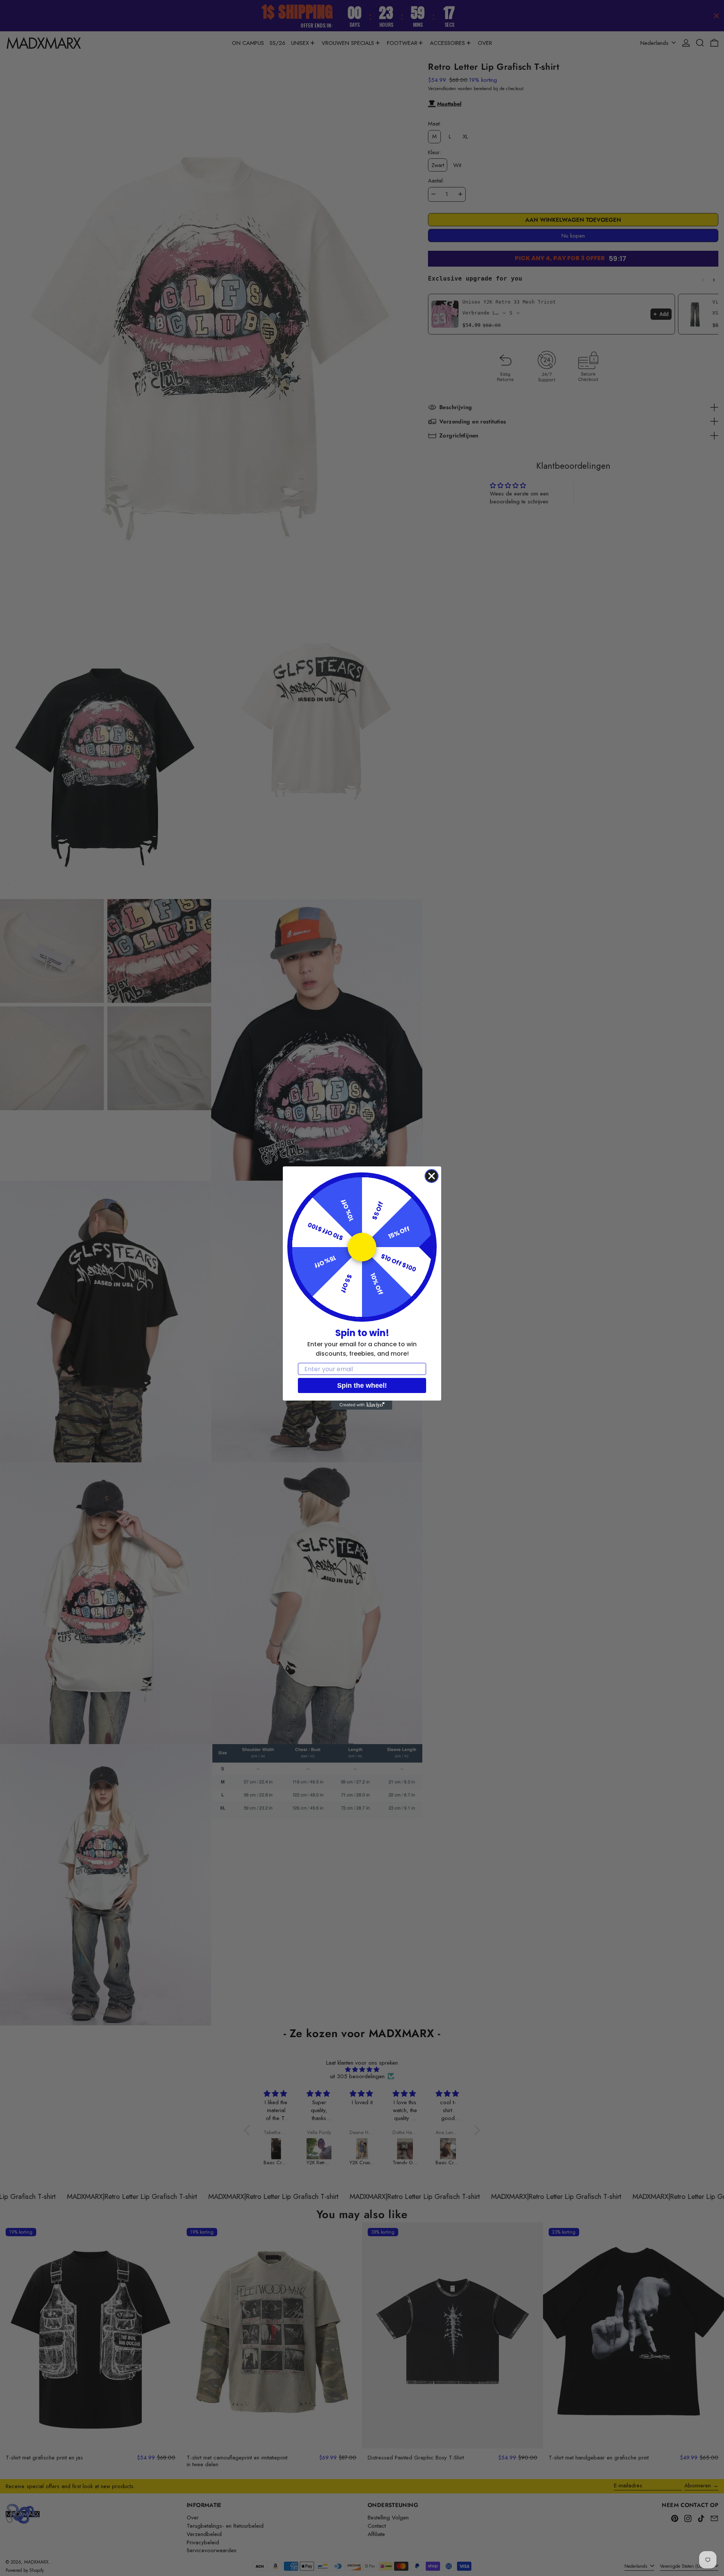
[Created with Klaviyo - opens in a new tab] (362, 1405)
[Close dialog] (432, 1176)
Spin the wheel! (362, 1385)
